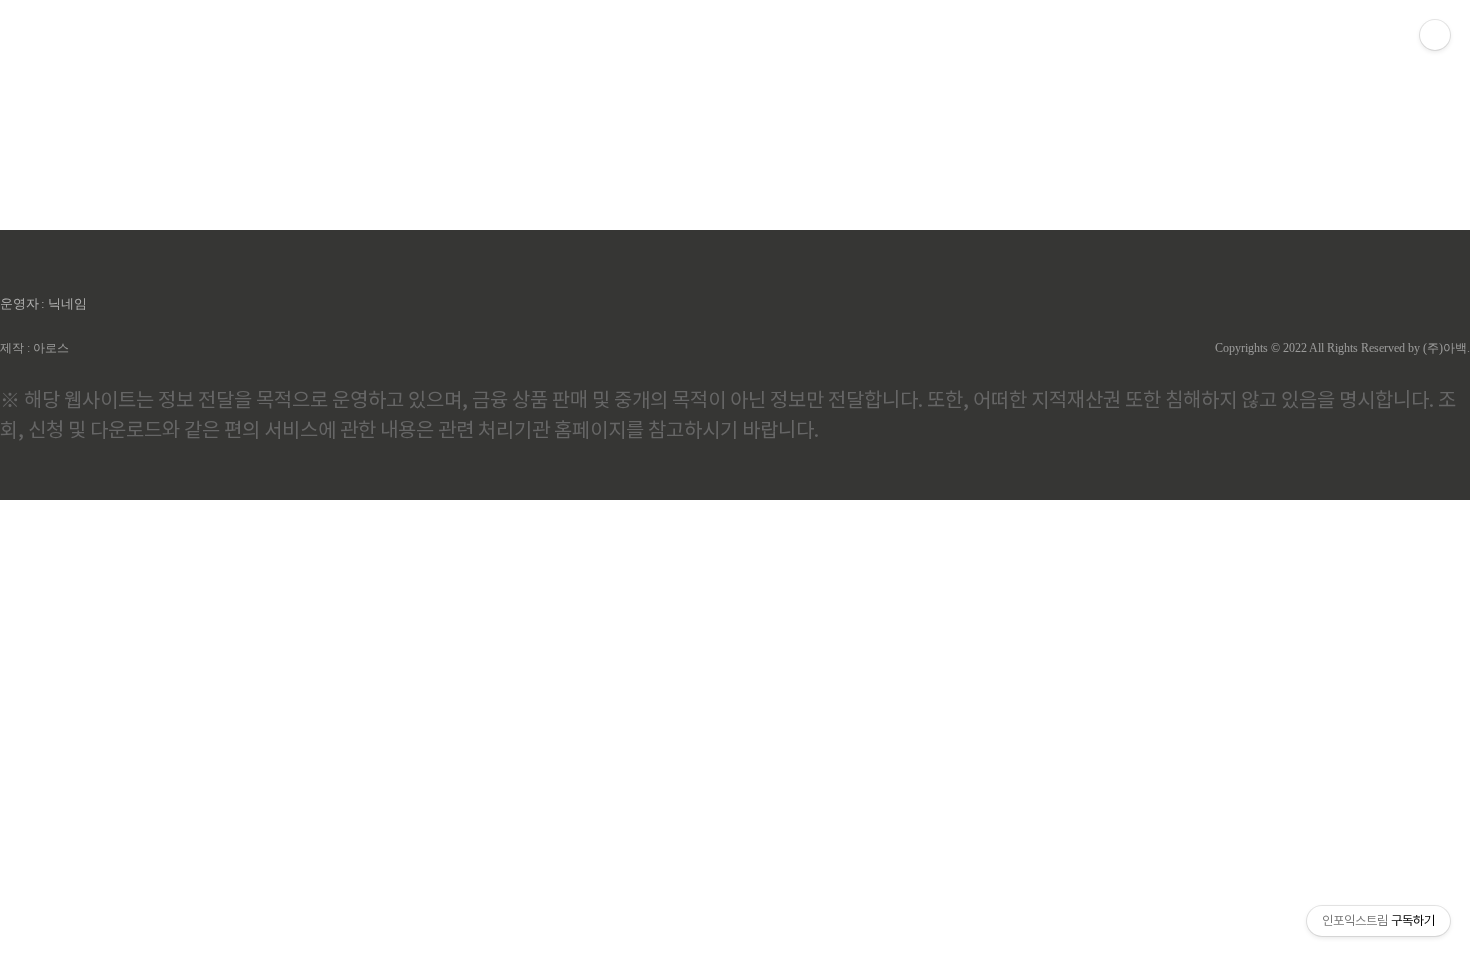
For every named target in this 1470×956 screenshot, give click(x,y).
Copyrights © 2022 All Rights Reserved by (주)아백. (1342, 348)
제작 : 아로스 (34, 348)
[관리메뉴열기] (1435, 35)
